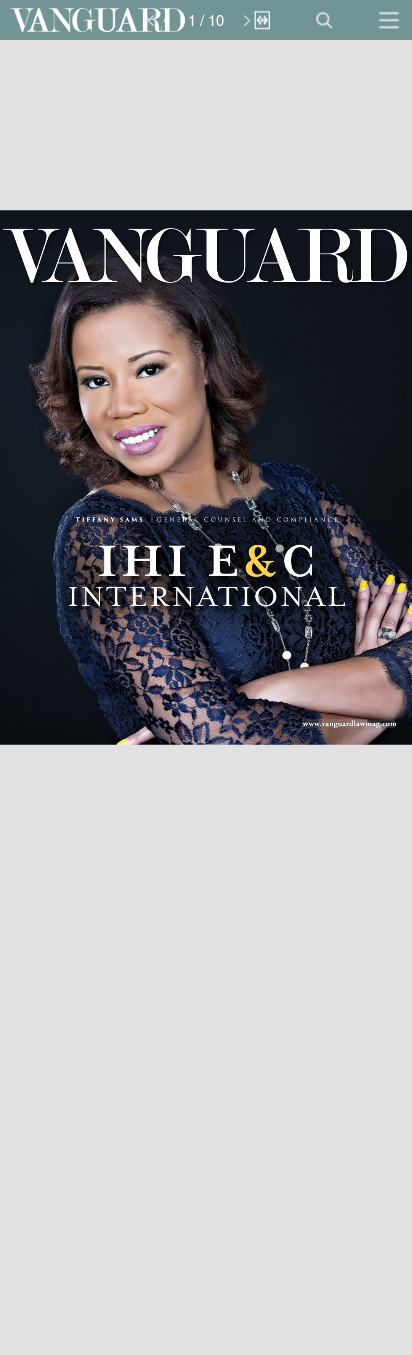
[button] (97, 20)
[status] (206, 20)
